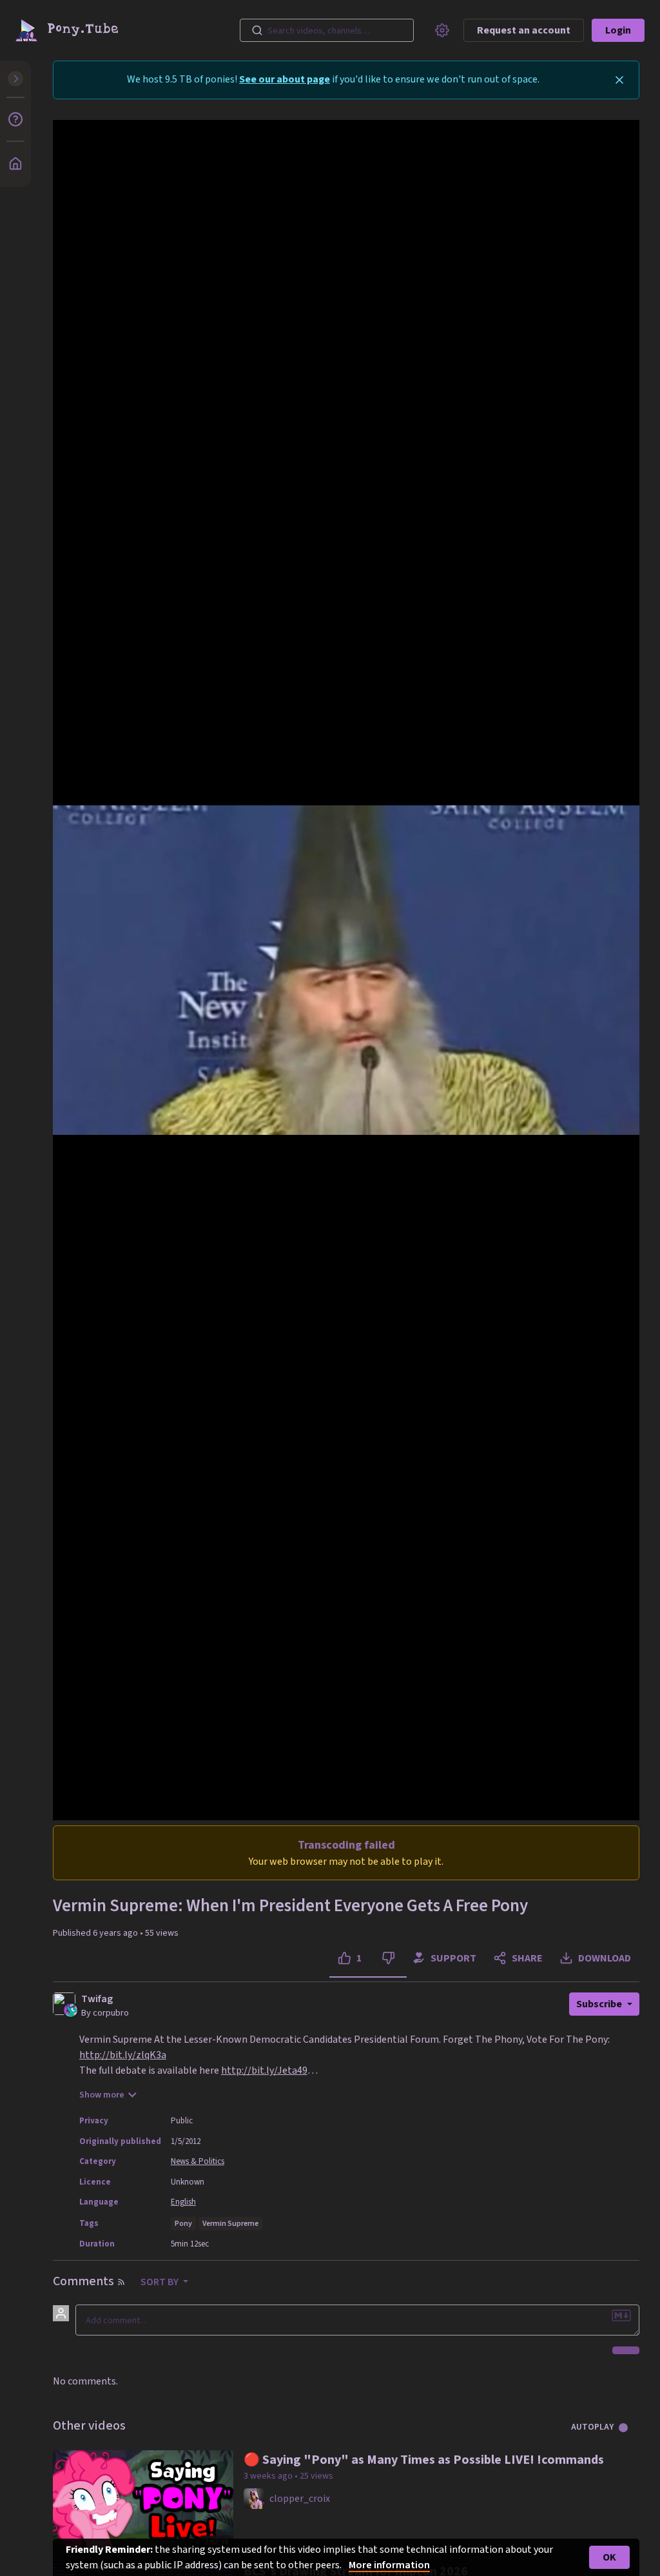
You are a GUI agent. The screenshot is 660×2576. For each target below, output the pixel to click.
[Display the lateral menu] (15, 79)
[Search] (257, 30)
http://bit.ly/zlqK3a (123, 2055)
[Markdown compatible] (621, 2315)
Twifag (97, 1999)
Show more (102, 2095)
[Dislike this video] (388, 1958)
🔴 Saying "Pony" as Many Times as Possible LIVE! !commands (424, 2460)
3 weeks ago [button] (269, 2476)
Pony (183, 2224)
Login (618, 30)
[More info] (15, 119)
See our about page (285, 79)
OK (609, 2557)
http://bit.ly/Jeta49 (264, 2070)
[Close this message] (619, 80)
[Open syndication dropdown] (121, 2282)
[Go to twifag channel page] (71, 2009)
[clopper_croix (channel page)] (254, 2498)
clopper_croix (300, 2499)
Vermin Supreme (230, 2224)
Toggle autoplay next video (628, 2428)
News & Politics (198, 2161)
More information (389, 2565)
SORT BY (160, 2282)
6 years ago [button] (116, 1933)
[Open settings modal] (442, 30)
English (183, 2202)
